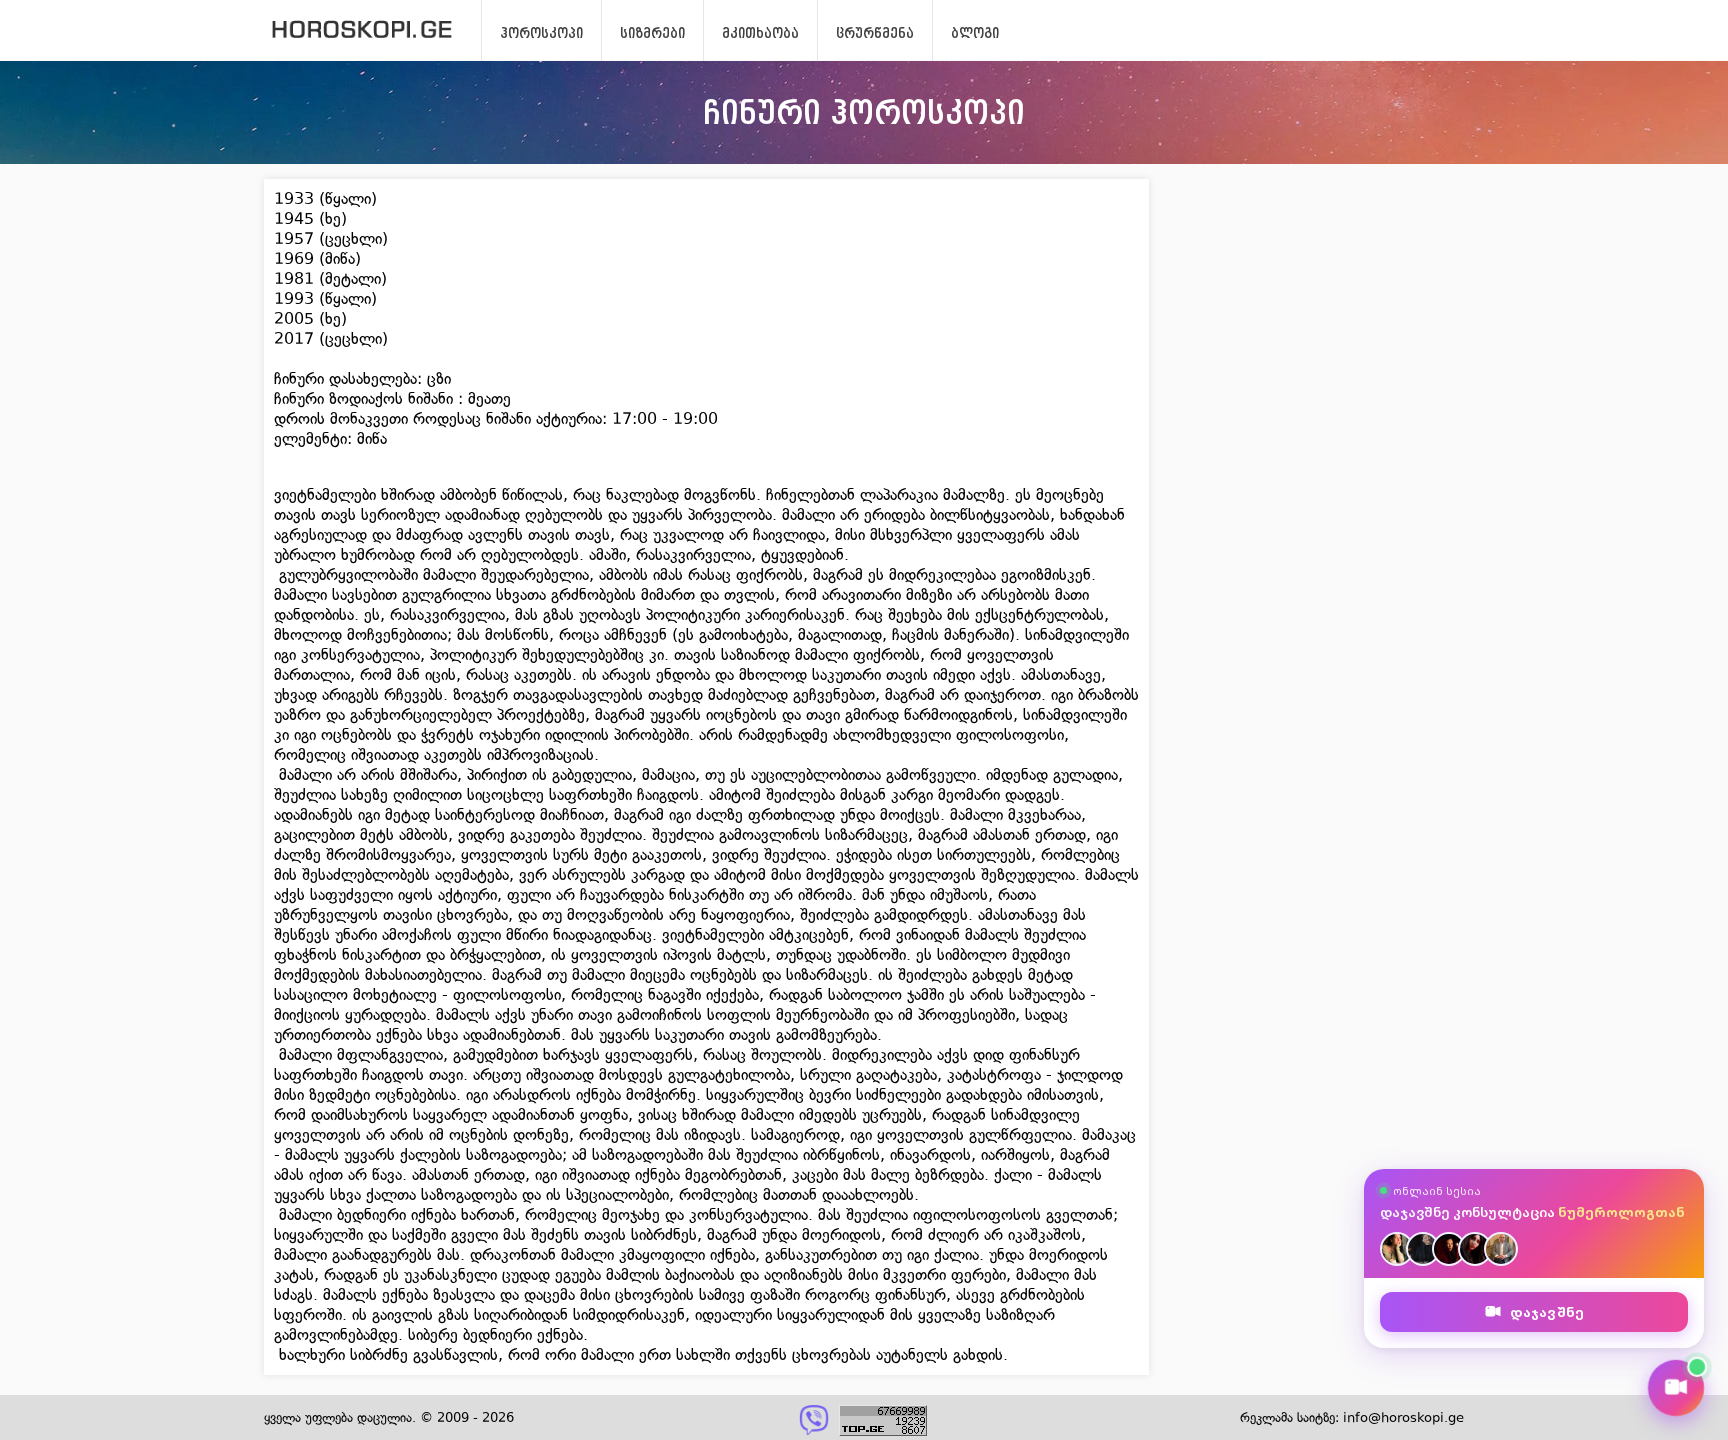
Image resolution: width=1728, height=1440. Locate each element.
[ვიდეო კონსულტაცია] (1676, 1388)
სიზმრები (652, 33)
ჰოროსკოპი (541, 33)
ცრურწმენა (875, 33)
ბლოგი (975, 33)
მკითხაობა (760, 33)
